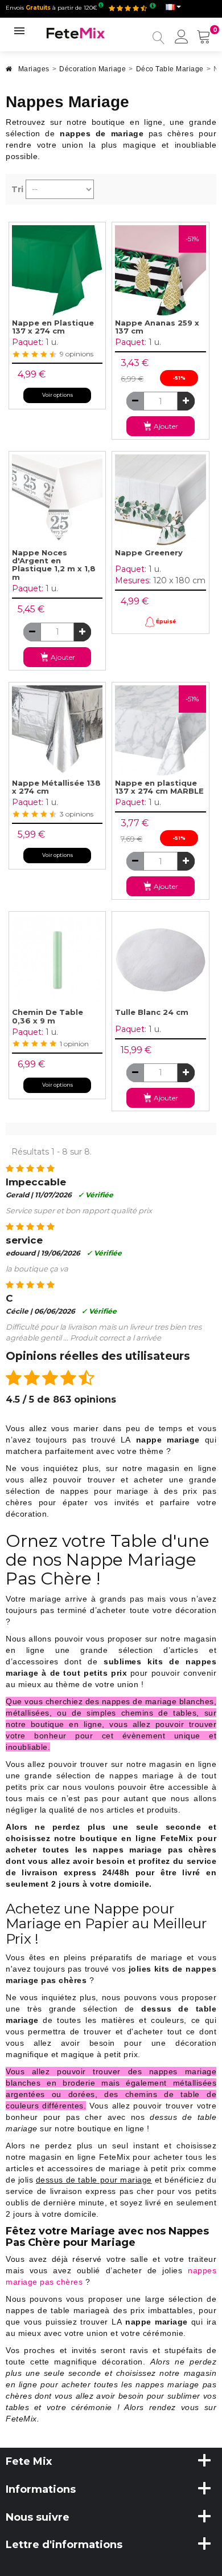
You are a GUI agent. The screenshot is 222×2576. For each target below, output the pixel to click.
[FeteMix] (76, 32)
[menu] (182, 38)
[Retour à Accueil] (9, 72)
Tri (17, 189)
